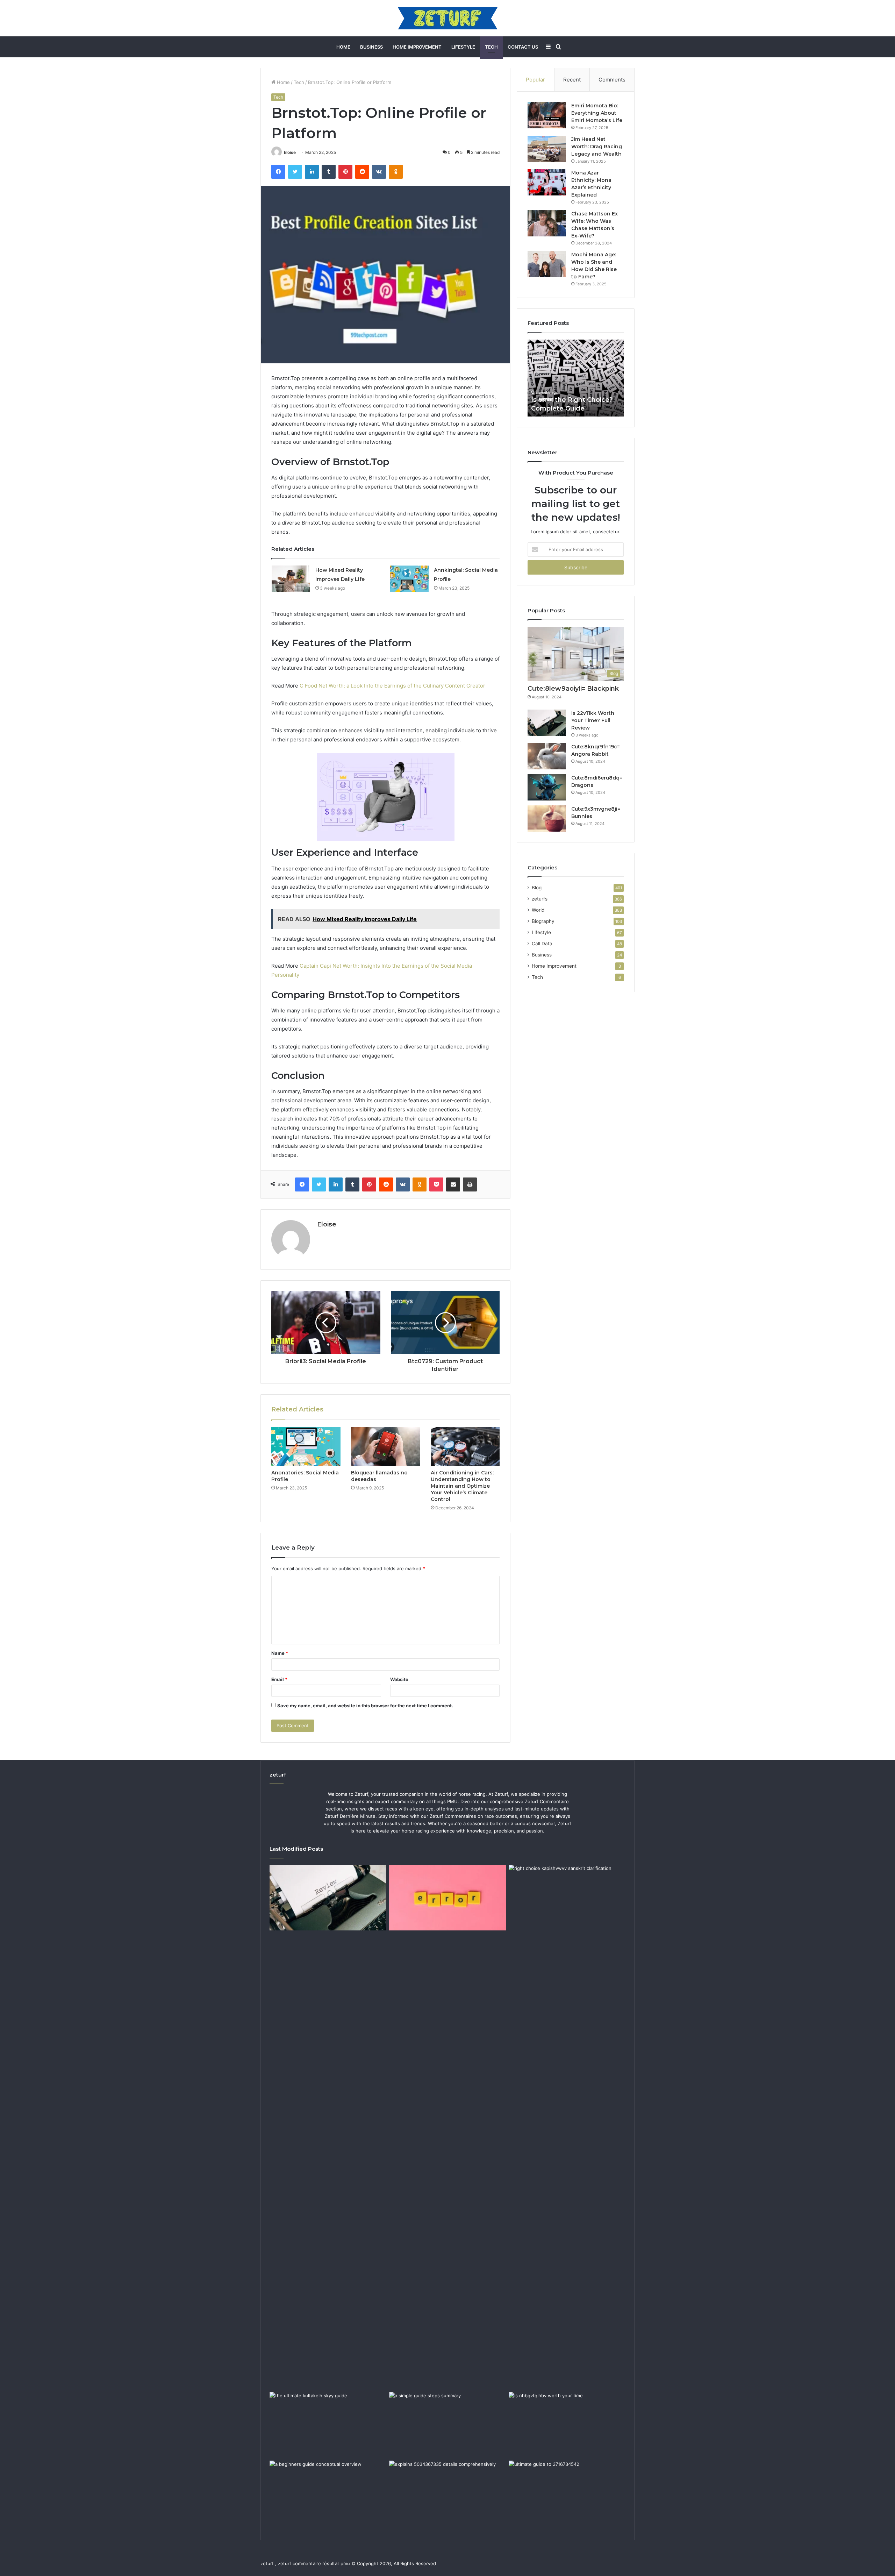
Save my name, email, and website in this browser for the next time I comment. (365, 1706)
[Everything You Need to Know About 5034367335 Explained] (447, 2493)
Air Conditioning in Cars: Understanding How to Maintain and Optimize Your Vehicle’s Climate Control (462, 1486)
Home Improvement (417, 47)
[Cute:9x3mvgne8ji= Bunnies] (547, 819)
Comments (612, 80)
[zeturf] (448, 18)
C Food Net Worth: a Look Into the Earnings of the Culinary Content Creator (392, 686)
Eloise (290, 152)
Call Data (542, 944)
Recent (572, 80)
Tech (491, 47)
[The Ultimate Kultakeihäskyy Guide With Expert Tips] (328, 2425)
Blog (537, 888)
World (538, 910)
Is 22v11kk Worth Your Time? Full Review (593, 720)
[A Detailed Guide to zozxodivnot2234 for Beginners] (328, 2493)
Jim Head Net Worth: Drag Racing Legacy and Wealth (597, 147)
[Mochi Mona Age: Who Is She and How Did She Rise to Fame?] (547, 264)
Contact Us (523, 47)
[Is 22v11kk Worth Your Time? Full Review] (547, 723)
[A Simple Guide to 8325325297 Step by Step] (447, 2425)
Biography (543, 921)
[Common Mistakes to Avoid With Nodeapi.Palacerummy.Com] (447, 1898)
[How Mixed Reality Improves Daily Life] (291, 579)
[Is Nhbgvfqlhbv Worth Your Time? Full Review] (567, 2425)
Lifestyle (463, 47)
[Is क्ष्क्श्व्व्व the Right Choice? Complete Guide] (567, 2127)
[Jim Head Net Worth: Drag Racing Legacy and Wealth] (547, 149)
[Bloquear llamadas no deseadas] (386, 1447)
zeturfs (540, 899)
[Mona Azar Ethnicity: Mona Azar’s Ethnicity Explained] (547, 182)
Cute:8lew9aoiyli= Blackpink (573, 689)
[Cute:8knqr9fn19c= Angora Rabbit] (547, 756)
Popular (535, 80)
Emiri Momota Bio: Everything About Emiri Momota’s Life (597, 113)
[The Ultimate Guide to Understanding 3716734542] (567, 2493)
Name (280, 1653)
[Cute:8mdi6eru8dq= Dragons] (547, 787)
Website (399, 1679)
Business (371, 47)
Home (343, 47)
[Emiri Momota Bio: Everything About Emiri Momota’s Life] (547, 115)
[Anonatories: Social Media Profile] (306, 1447)
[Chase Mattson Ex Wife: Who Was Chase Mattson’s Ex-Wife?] (547, 223)
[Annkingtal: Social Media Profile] (409, 579)
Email (279, 1679)
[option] (576, 378)
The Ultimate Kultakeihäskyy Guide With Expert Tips (575, 399)
